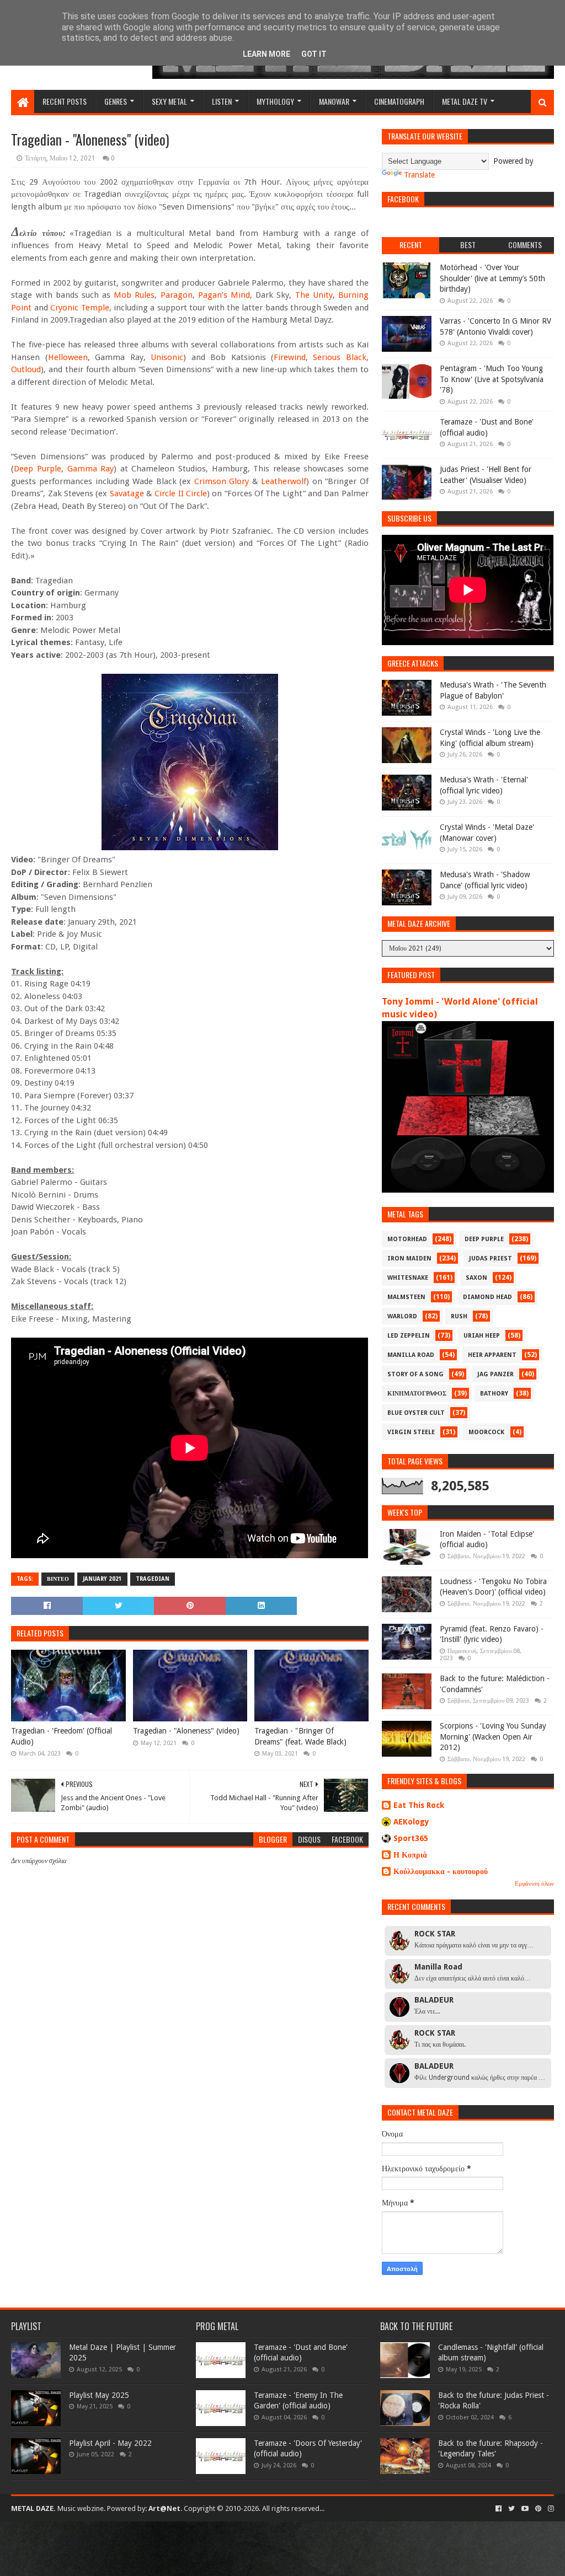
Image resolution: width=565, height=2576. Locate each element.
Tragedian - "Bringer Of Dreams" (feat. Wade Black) (300, 1736)
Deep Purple (38, 469)
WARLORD (402, 1316)
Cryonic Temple (79, 308)
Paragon (177, 295)
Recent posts (65, 101)
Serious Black (339, 357)
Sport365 (411, 1838)
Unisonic (167, 357)
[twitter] (511, 2509)
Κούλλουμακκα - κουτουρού (441, 1871)
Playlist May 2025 (99, 2395)
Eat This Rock (419, 1805)
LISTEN (222, 101)
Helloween (68, 357)
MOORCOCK (486, 1432)
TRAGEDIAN (153, 1579)
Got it (314, 54)
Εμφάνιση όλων (534, 1884)
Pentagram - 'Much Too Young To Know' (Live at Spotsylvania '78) (492, 379)
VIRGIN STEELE (411, 1432)
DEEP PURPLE (484, 1239)
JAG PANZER (495, 1374)
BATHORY (494, 1394)
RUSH (459, 1316)
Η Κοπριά (410, 1855)
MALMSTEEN (406, 1297)
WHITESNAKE (408, 1278)
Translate (419, 175)
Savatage (127, 493)
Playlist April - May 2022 (110, 2443)
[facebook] (499, 2509)
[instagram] (550, 2509)
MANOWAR (334, 101)
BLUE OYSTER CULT (416, 1413)
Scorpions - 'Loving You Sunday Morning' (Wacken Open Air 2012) (493, 1737)
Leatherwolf (284, 481)
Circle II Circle (181, 493)
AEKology (411, 1822)
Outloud (26, 369)
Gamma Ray (91, 469)
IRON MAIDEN (409, 1259)
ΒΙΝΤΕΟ (58, 1579)
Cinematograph (399, 101)
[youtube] (525, 2509)
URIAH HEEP (482, 1336)
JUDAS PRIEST (491, 1259)
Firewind (290, 357)
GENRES (116, 101)
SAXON (476, 1278)
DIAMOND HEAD (487, 1297)
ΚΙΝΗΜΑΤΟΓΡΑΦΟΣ (417, 1394)
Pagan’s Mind (224, 295)
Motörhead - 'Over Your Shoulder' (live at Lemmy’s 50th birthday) (492, 278)
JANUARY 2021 (102, 1579)
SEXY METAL (169, 101)
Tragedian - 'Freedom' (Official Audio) (62, 1736)
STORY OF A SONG (415, 1374)
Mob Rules (134, 295)
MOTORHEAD (407, 1239)
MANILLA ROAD (411, 1355)
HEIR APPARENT (492, 1355)
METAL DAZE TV (465, 101)
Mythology (275, 101)
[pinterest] (538, 2509)
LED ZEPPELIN (409, 1336)
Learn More (266, 54)
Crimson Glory (222, 481)
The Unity (314, 295)
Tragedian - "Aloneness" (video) (186, 1731)
